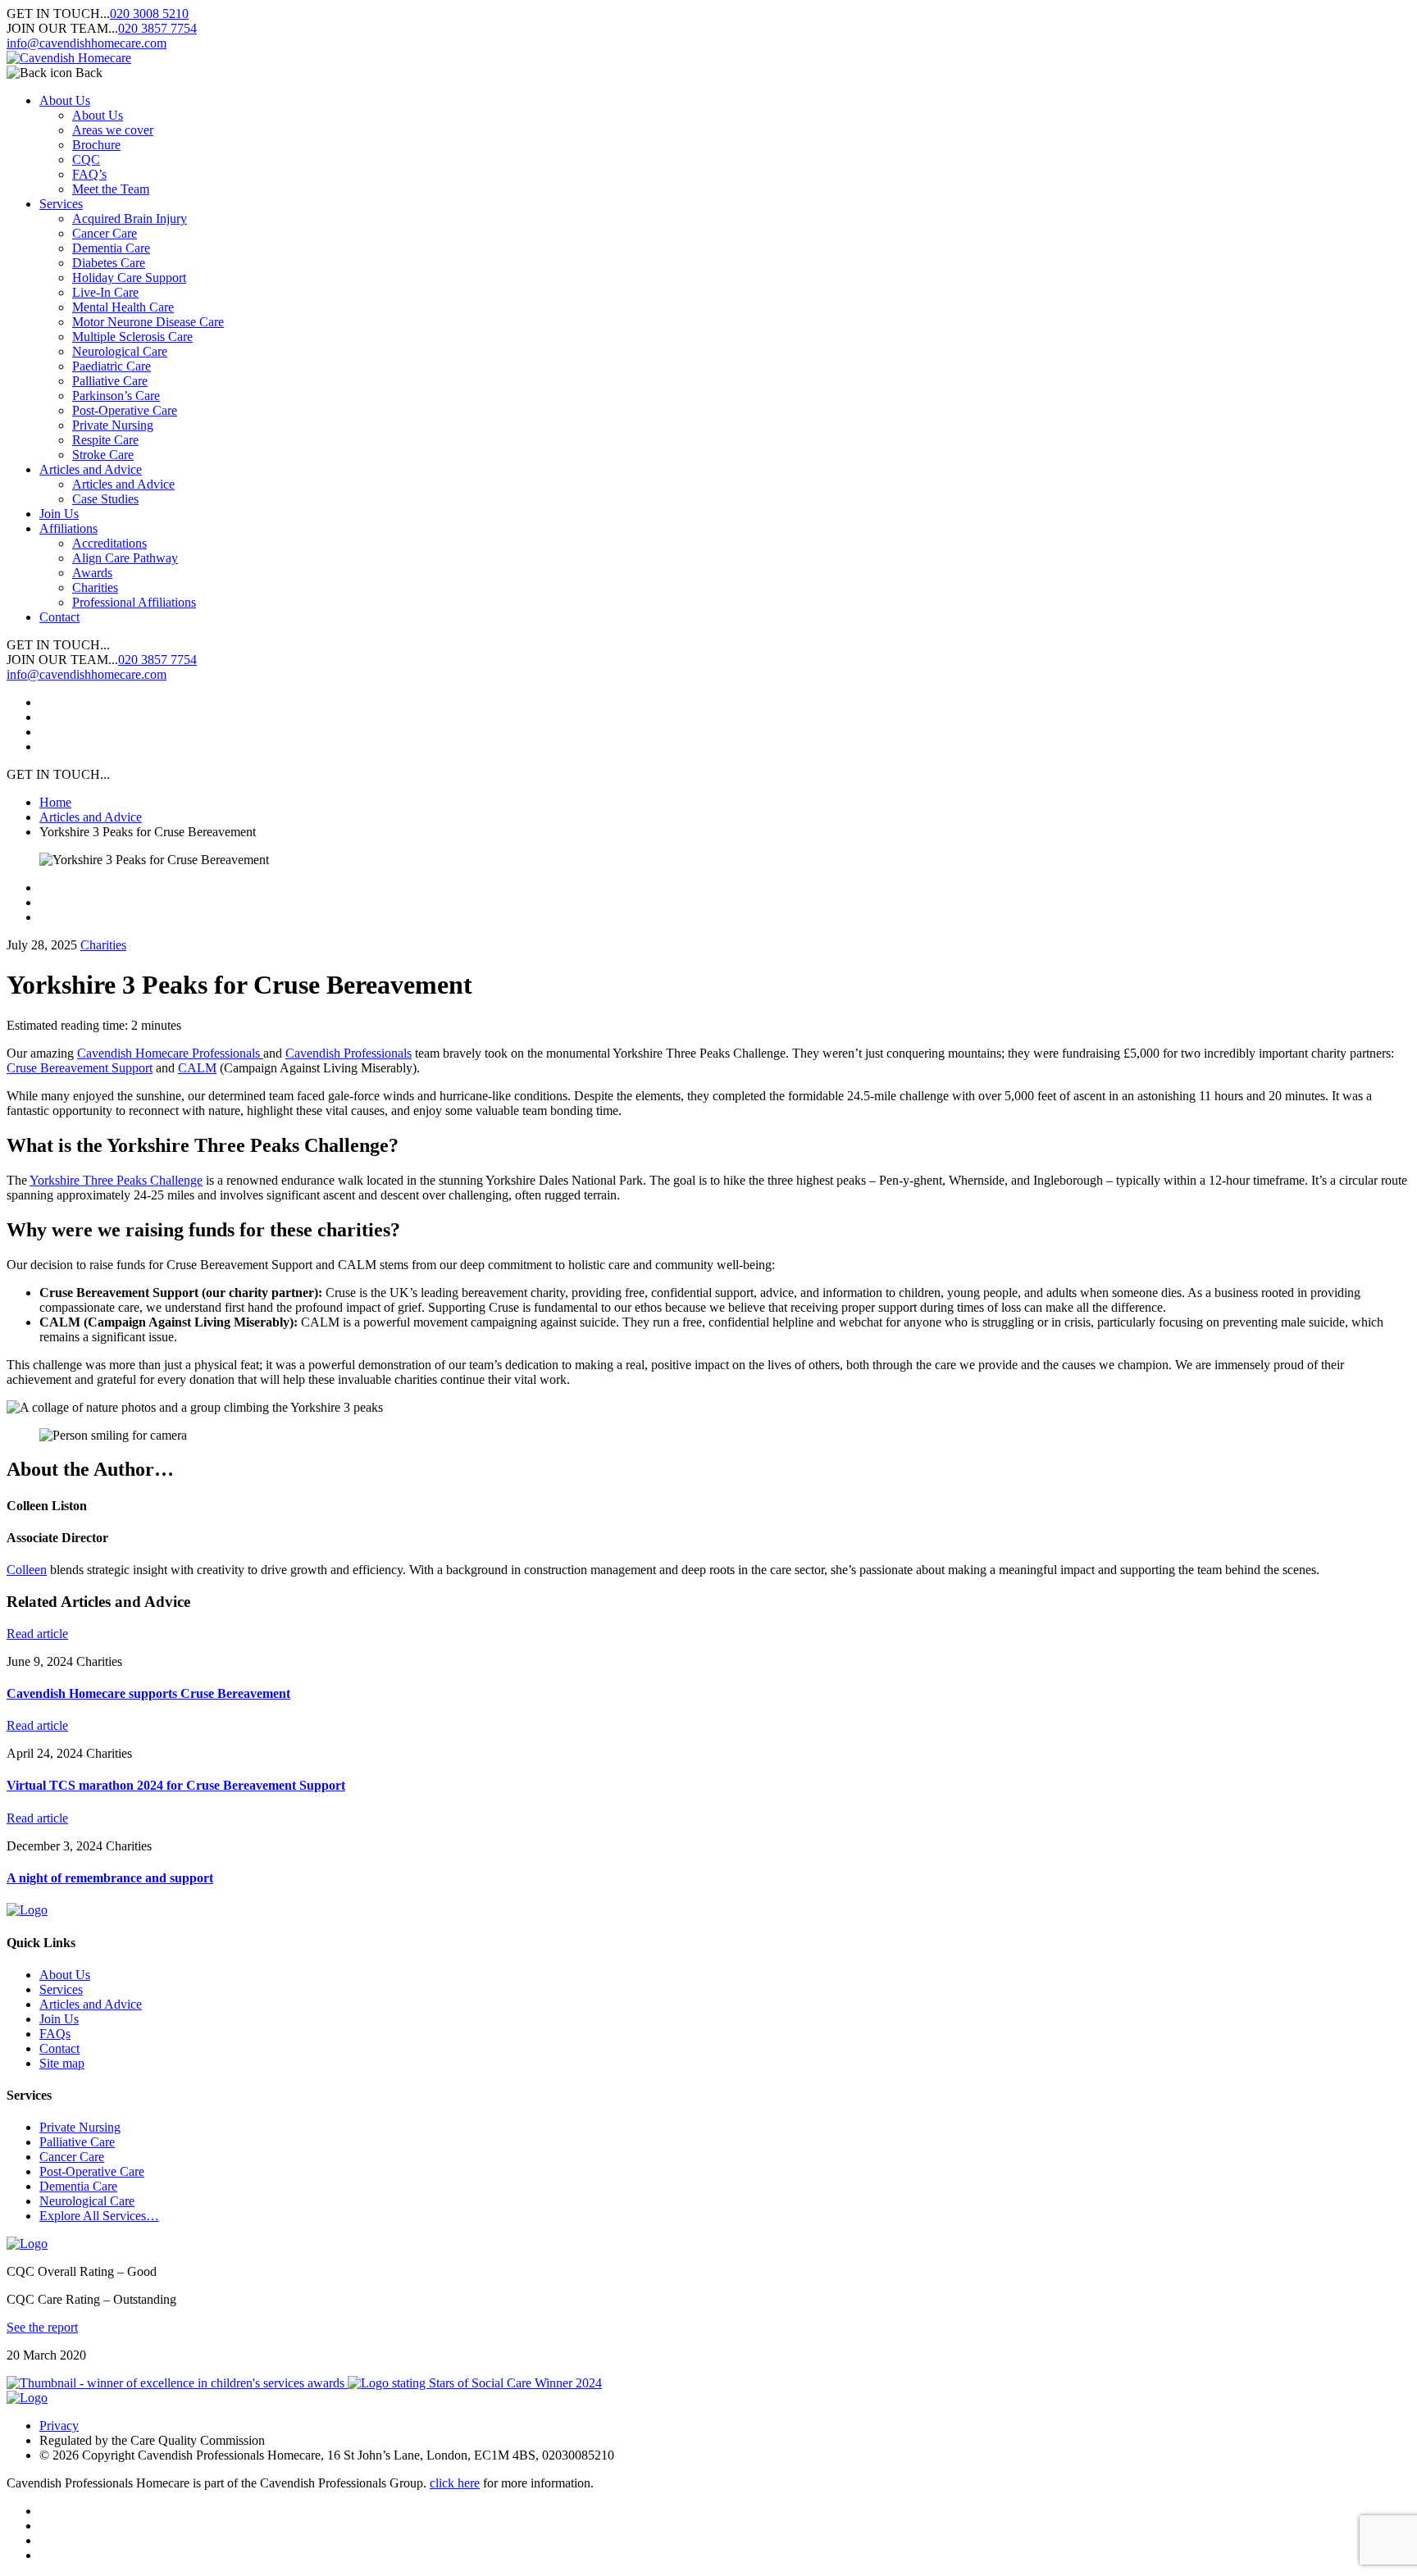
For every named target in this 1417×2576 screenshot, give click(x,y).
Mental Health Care (123, 307)
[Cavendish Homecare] (69, 58)
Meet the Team (111, 189)
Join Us (59, 514)
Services (61, 204)
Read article (37, 1634)
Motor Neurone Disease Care (148, 322)
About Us (65, 100)
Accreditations (109, 543)
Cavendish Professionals (349, 1053)
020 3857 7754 (157, 28)
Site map (62, 2063)
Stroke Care (103, 455)
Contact (59, 617)
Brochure (96, 145)
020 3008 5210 (149, 14)
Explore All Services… (99, 2216)
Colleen (27, 1570)
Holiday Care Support (129, 278)
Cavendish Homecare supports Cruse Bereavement (148, 1693)
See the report (42, 2327)
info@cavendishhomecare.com (87, 43)
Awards (92, 573)
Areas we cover (113, 130)
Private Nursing (113, 425)
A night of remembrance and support (110, 1878)
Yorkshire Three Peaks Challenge (116, 1180)
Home (55, 802)
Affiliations (68, 528)
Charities (95, 587)
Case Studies (105, 499)
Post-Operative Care (125, 410)
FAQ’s (89, 174)
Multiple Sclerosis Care (132, 337)
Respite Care (105, 440)
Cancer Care (105, 233)
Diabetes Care (109, 263)
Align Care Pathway (125, 558)
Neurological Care (120, 351)
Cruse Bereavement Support (80, 1068)
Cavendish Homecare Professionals (170, 1053)
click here (455, 2483)
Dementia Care (111, 248)
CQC (86, 159)
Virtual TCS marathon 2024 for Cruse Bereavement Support (176, 1785)
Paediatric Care (112, 366)
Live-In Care (105, 292)
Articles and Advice (91, 469)
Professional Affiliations (134, 602)
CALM (197, 1068)
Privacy (59, 2426)
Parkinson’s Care (116, 396)
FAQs (55, 2034)
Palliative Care (110, 381)
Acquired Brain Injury (130, 218)
